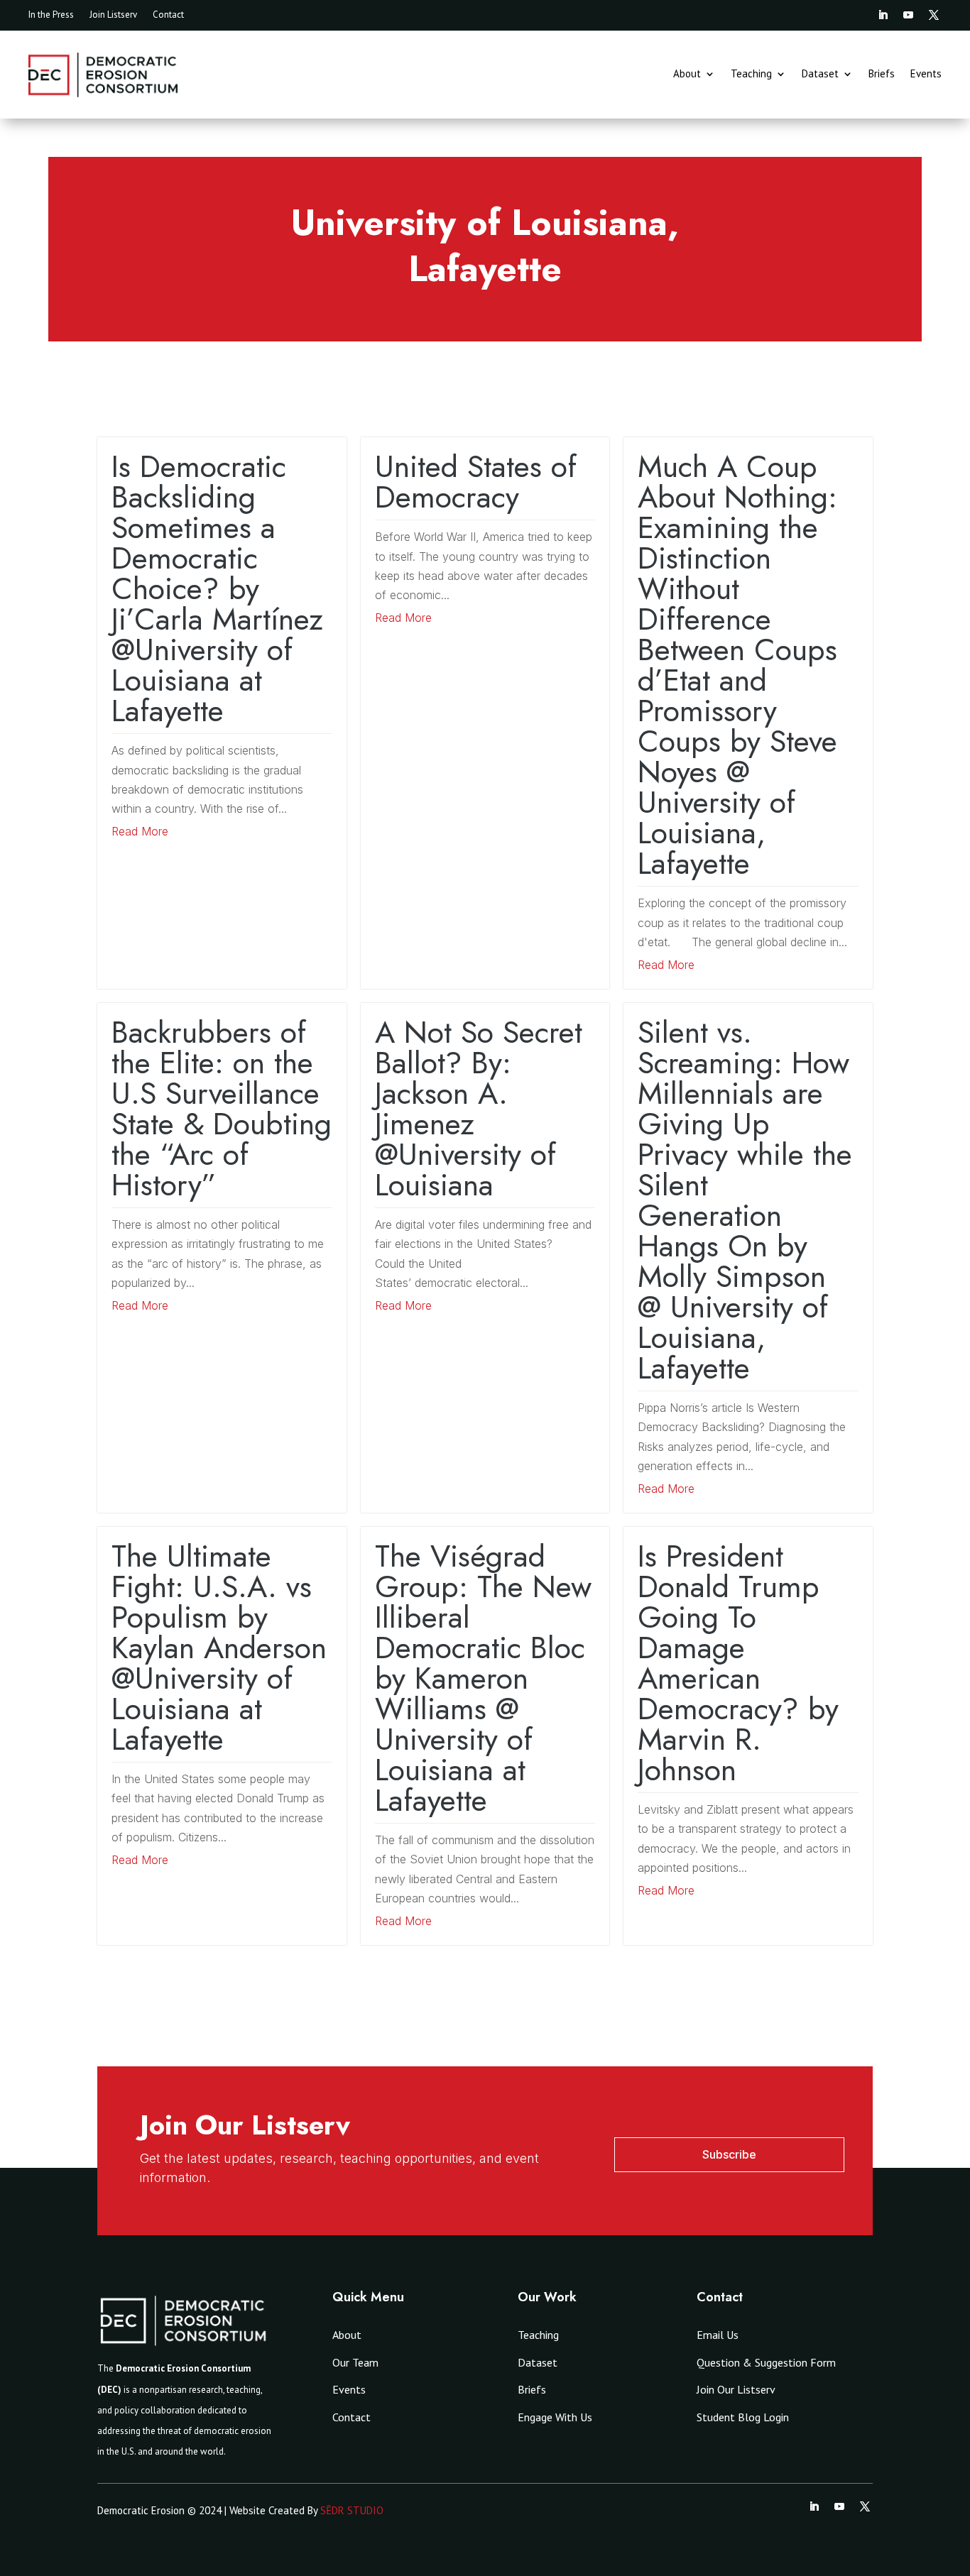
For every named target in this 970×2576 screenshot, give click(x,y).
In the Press (51, 15)
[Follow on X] (934, 15)
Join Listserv (113, 15)
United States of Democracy (476, 482)
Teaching (751, 75)
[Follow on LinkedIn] (883, 15)
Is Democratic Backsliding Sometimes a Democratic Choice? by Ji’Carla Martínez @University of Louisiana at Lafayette (217, 588)
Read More (140, 831)
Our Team (355, 2362)
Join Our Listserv (736, 2389)
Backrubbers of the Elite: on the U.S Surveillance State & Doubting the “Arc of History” (222, 1108)
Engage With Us (555, 2417)
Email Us (718, 2335)
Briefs (882, 75)
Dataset (820, 75)
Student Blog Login (743, 2417)
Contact (168, 15)
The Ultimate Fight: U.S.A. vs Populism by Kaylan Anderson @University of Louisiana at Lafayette (219, 1648)
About (687, 75)
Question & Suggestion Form (766, 2362)
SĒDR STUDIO (352, 2510)
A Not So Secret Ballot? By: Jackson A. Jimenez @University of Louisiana (479, 1108)
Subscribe (729, 2154)
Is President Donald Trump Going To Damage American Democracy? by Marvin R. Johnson (738, 1663)
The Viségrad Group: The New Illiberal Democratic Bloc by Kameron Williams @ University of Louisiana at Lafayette (483, 1678)
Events (926, 75)
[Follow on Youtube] (908, 15)
